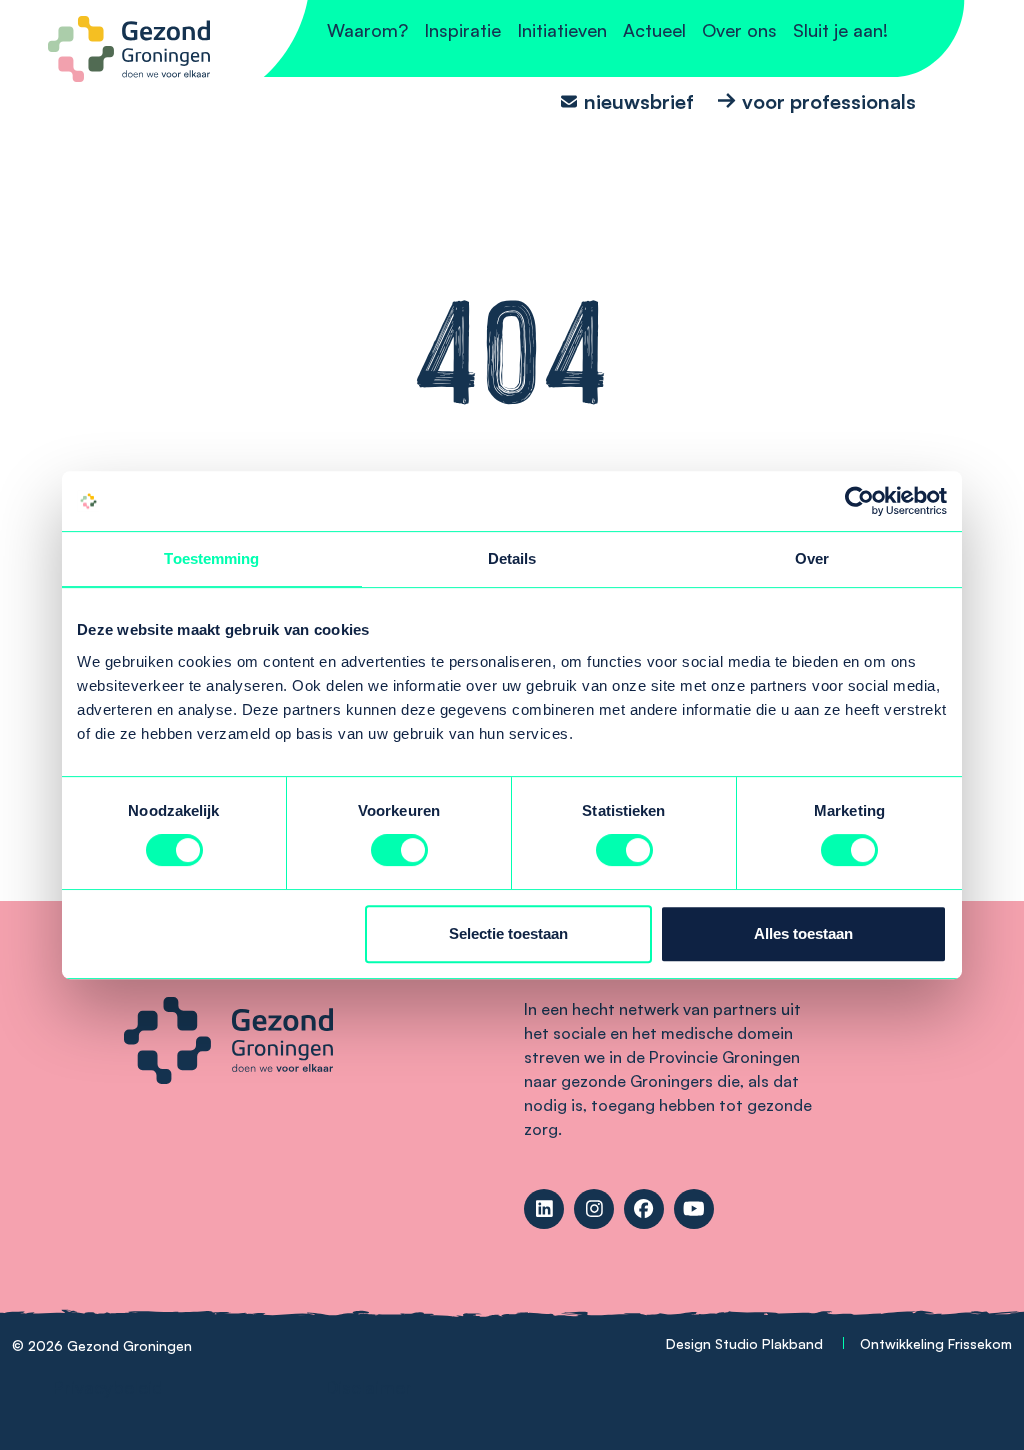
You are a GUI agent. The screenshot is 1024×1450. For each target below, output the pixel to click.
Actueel (654, 30)
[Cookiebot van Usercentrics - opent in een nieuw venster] (859, 501)
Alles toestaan (803, 933)
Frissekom (980, 1343)
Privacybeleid (107, 1387)
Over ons (739, 30)
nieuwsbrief (639, 100)
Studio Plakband (769, 1343)
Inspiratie (462, 30)
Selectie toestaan (508, 933)
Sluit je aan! (840, 30)
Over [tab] (812, 558)
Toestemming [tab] (211, 558)
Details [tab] (512, 558)
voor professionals (829, 100)
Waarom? (367, 30)
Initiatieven (562, 30)
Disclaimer (368, 1387)
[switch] (399, 850)
